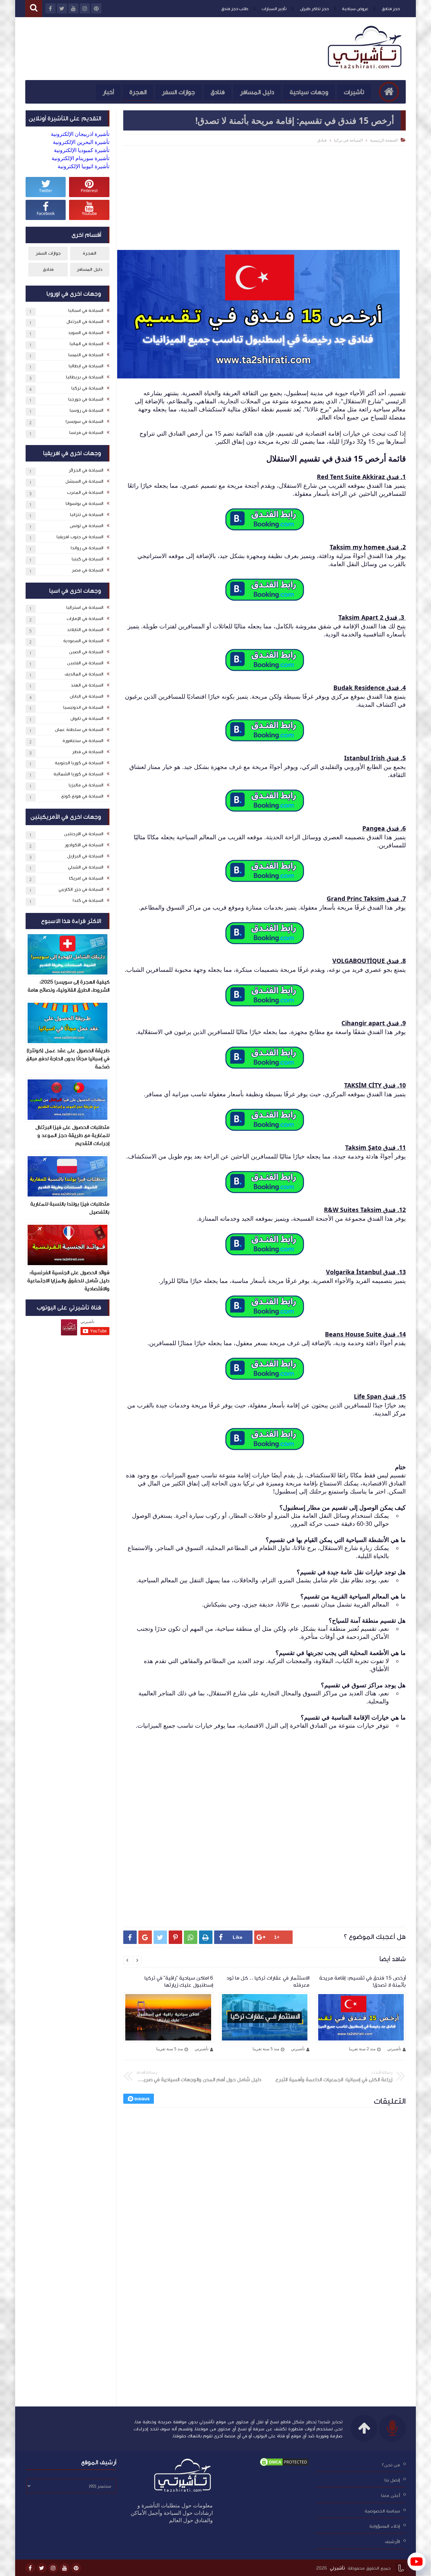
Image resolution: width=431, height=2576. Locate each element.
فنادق (218, 92)
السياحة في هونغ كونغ (82, 796)
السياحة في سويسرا (85, 421)
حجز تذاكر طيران (314, 9)
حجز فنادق (391, 9)
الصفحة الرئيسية (384, 140)
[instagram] (53, 2568)
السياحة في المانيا (87, 344)
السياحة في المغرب (85, 492)
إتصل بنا (392, 2480)
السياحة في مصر (88, 570)
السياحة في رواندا (87, 548)
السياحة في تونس (87, 526)
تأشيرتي (337, 2568)
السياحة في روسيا (87, 410)
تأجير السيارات (274, 9)
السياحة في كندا (88, 900)
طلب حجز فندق (235, 9)
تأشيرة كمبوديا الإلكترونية (82, 150)
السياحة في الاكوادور (84, 845)
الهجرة (138, 92)
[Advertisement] (264, 196)
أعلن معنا (391, 2496)
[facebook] (30, 2568)
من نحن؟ (391, 2465)
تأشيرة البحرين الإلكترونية (81, 142)
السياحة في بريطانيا (85, 377)
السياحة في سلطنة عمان (79, 730)
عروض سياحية (355, 9)
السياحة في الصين (86, 652)
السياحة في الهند (87, 685)
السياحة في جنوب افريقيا (80, 537)
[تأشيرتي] (366, 69)
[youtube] (65, 2568)
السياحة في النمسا (86, 355)
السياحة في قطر (88, 752)
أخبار (108, 92)
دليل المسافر (257, 92)
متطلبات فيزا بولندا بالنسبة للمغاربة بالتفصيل (70, 1208)
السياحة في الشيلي (86, 867)
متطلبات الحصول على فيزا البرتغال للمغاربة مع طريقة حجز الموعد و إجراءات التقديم (72, 1135)
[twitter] (42, 2568)
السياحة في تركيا (348, 140)
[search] (34, 9)
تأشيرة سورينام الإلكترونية (80, 158)
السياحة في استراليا (85, 608)
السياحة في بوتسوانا (85, 504)
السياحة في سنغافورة (83, 741)
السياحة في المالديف (84, 674)
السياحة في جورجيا (86, 399)
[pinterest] (76, 2568)
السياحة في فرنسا (86, 433)
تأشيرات (354, 92)
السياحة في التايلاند (85, 630)
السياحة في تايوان (87, 719)
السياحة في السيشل (84, 481)
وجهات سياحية (309, 92)
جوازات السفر (178, 92)
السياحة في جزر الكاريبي (81, 889)
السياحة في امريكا (86, 878)
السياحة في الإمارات (85, 619)
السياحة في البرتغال (85, 322)
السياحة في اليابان (87, 696)
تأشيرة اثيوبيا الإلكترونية (84, 166)
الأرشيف (392, 2542)
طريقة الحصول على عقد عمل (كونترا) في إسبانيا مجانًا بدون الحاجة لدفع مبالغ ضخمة (68, 1059)
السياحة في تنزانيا (87, 515)
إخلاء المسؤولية (385, 2526)
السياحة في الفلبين (85, 663)
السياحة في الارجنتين (84, 834)
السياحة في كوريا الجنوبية (79, 763)
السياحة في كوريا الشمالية (78, 774)
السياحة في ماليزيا (86, 785)
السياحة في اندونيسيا (83, 707)
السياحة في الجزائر (86, 470)
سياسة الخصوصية (382, 2511)
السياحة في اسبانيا (86, 310)
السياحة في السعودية (83, 641)
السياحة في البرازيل (85, 856)
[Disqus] (264, 2206)
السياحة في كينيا (88, 559)
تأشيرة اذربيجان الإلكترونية (80, 134)
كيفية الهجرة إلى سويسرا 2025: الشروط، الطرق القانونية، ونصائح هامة (69, 986)
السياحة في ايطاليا (86, 366)
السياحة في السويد (86, 333)
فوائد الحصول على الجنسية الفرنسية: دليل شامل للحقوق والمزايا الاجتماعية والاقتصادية (68, 1281)
